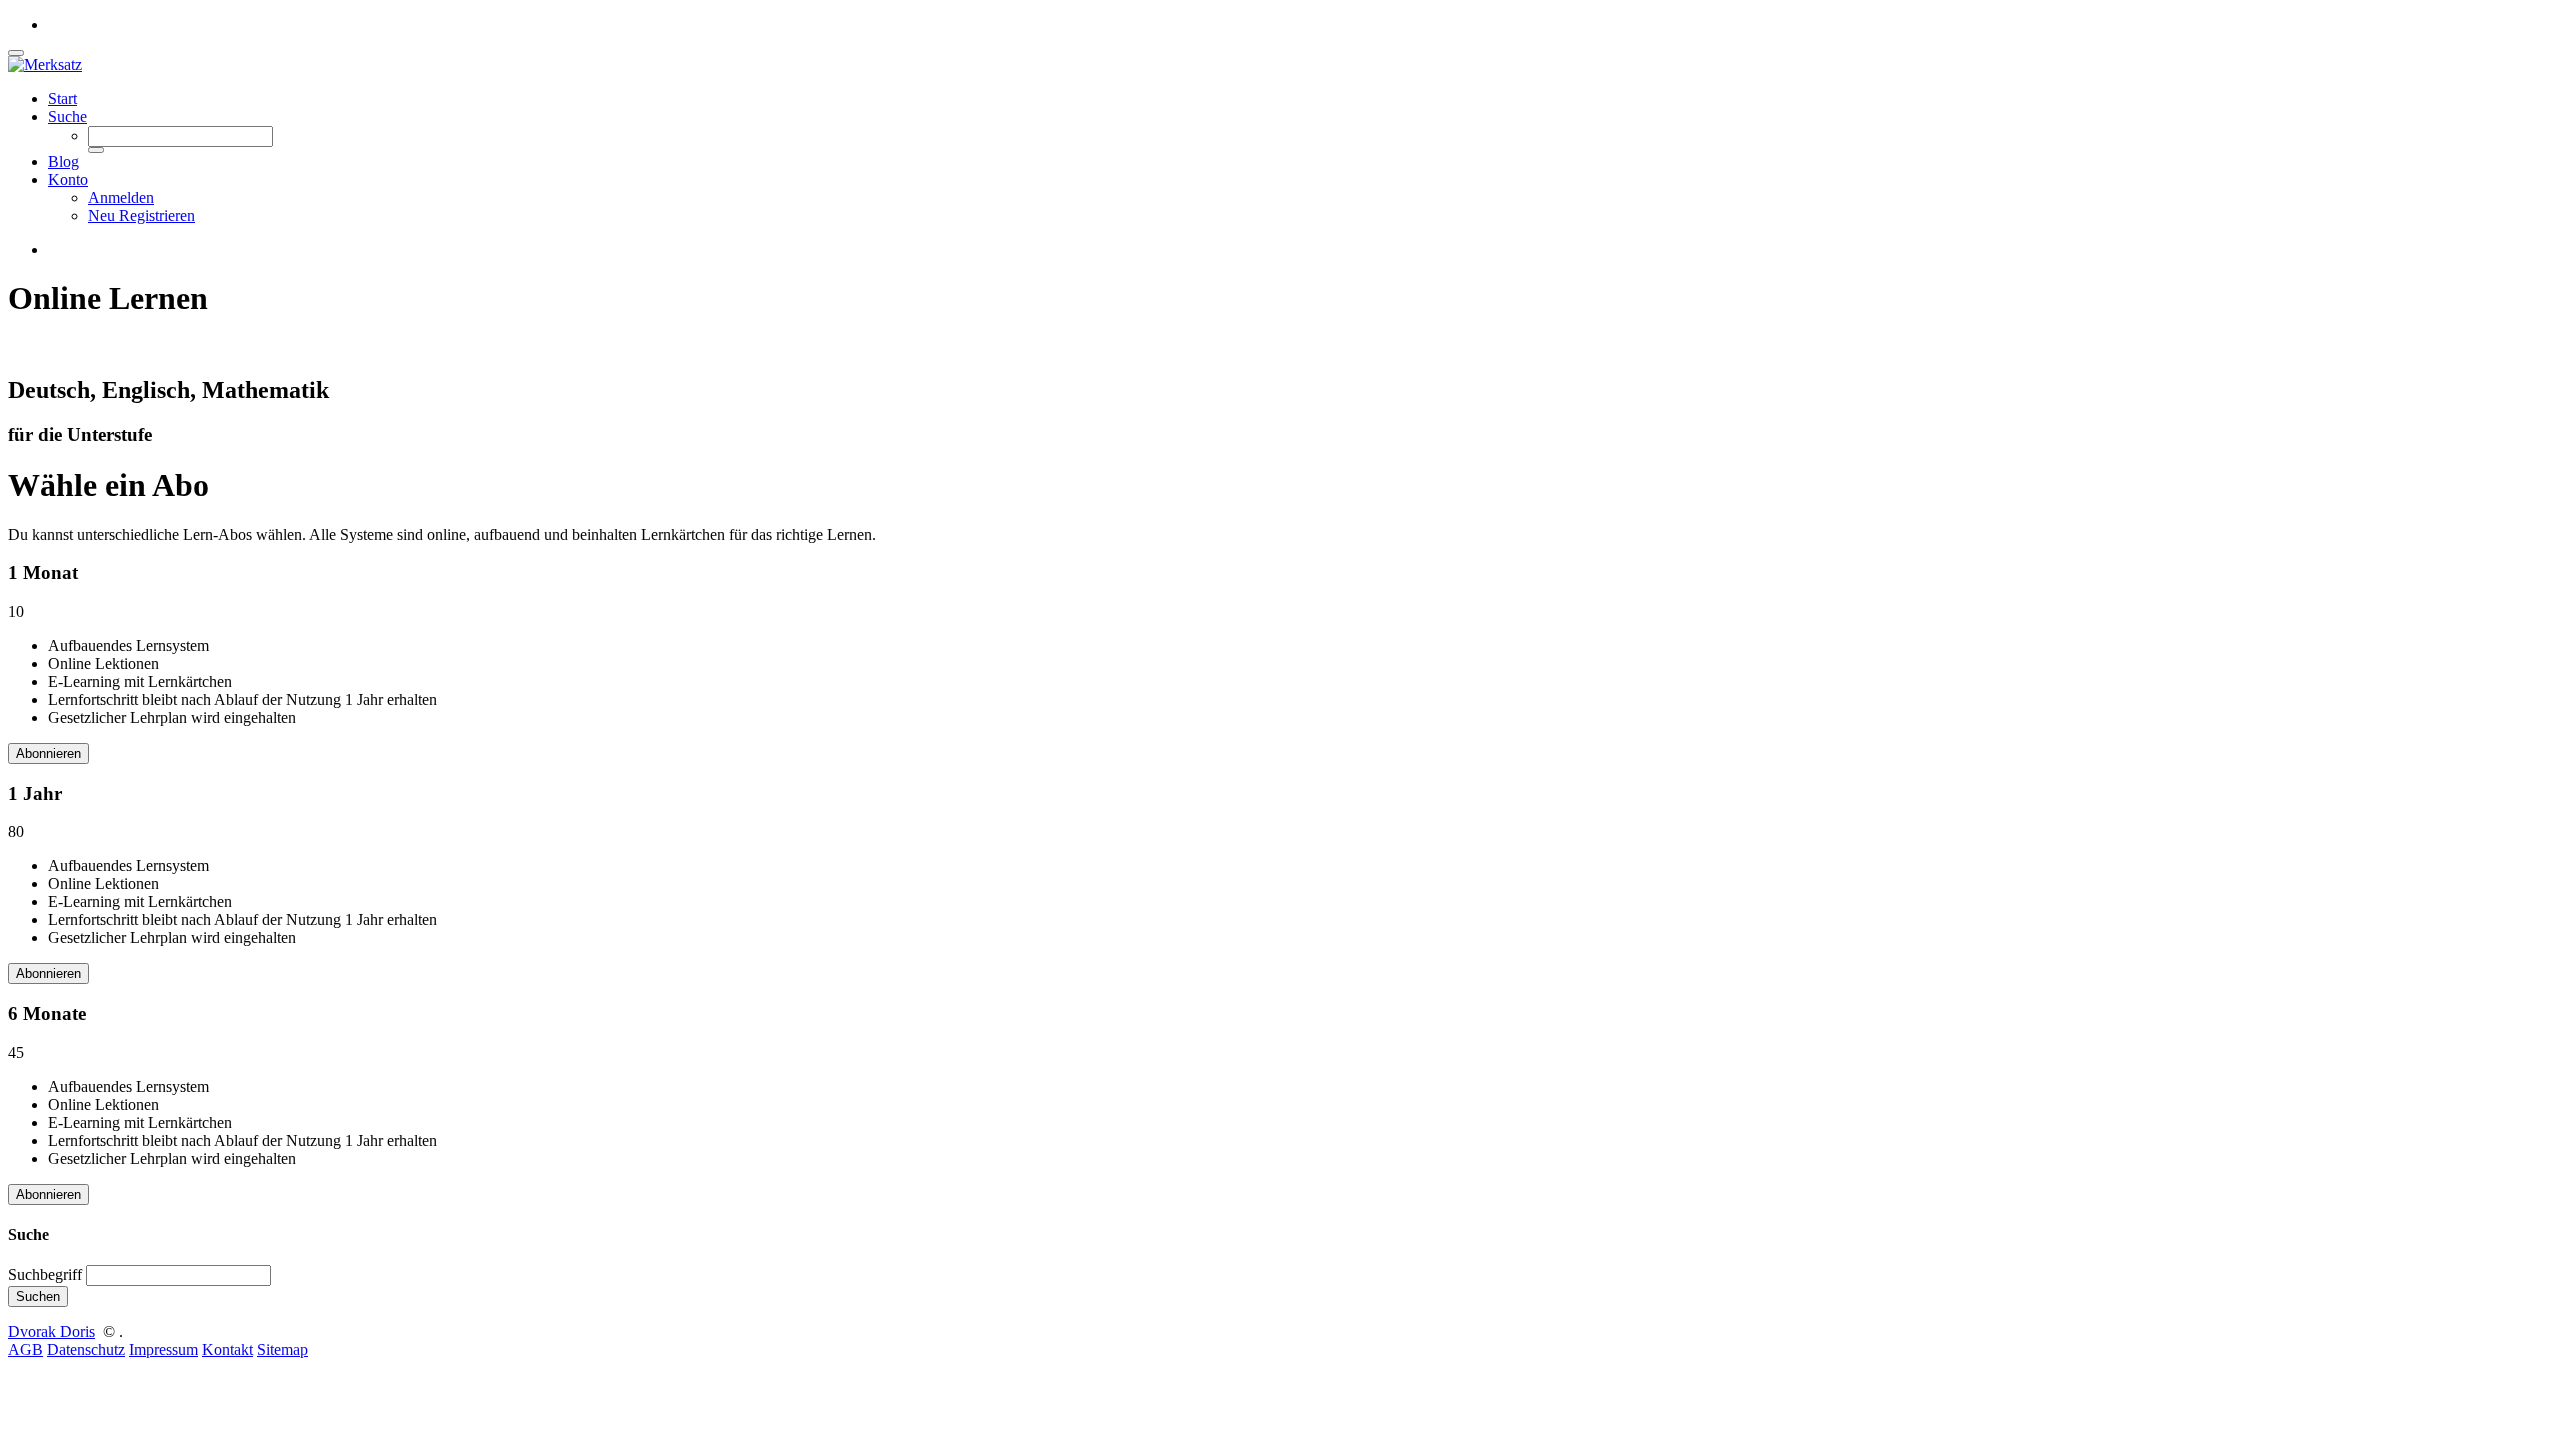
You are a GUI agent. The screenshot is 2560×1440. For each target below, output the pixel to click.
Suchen (38, 1296)
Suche (67, 116)
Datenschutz (86, 1349)
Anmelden (121, 197)
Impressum (163, 1349)
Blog (63, 161)
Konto (68, 179)
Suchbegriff (45, 1274)
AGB (25, 1349)
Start (62, 98)
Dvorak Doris (51, 1331)
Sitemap (282, 1349)
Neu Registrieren (141, 215)
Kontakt (227, 1349)
